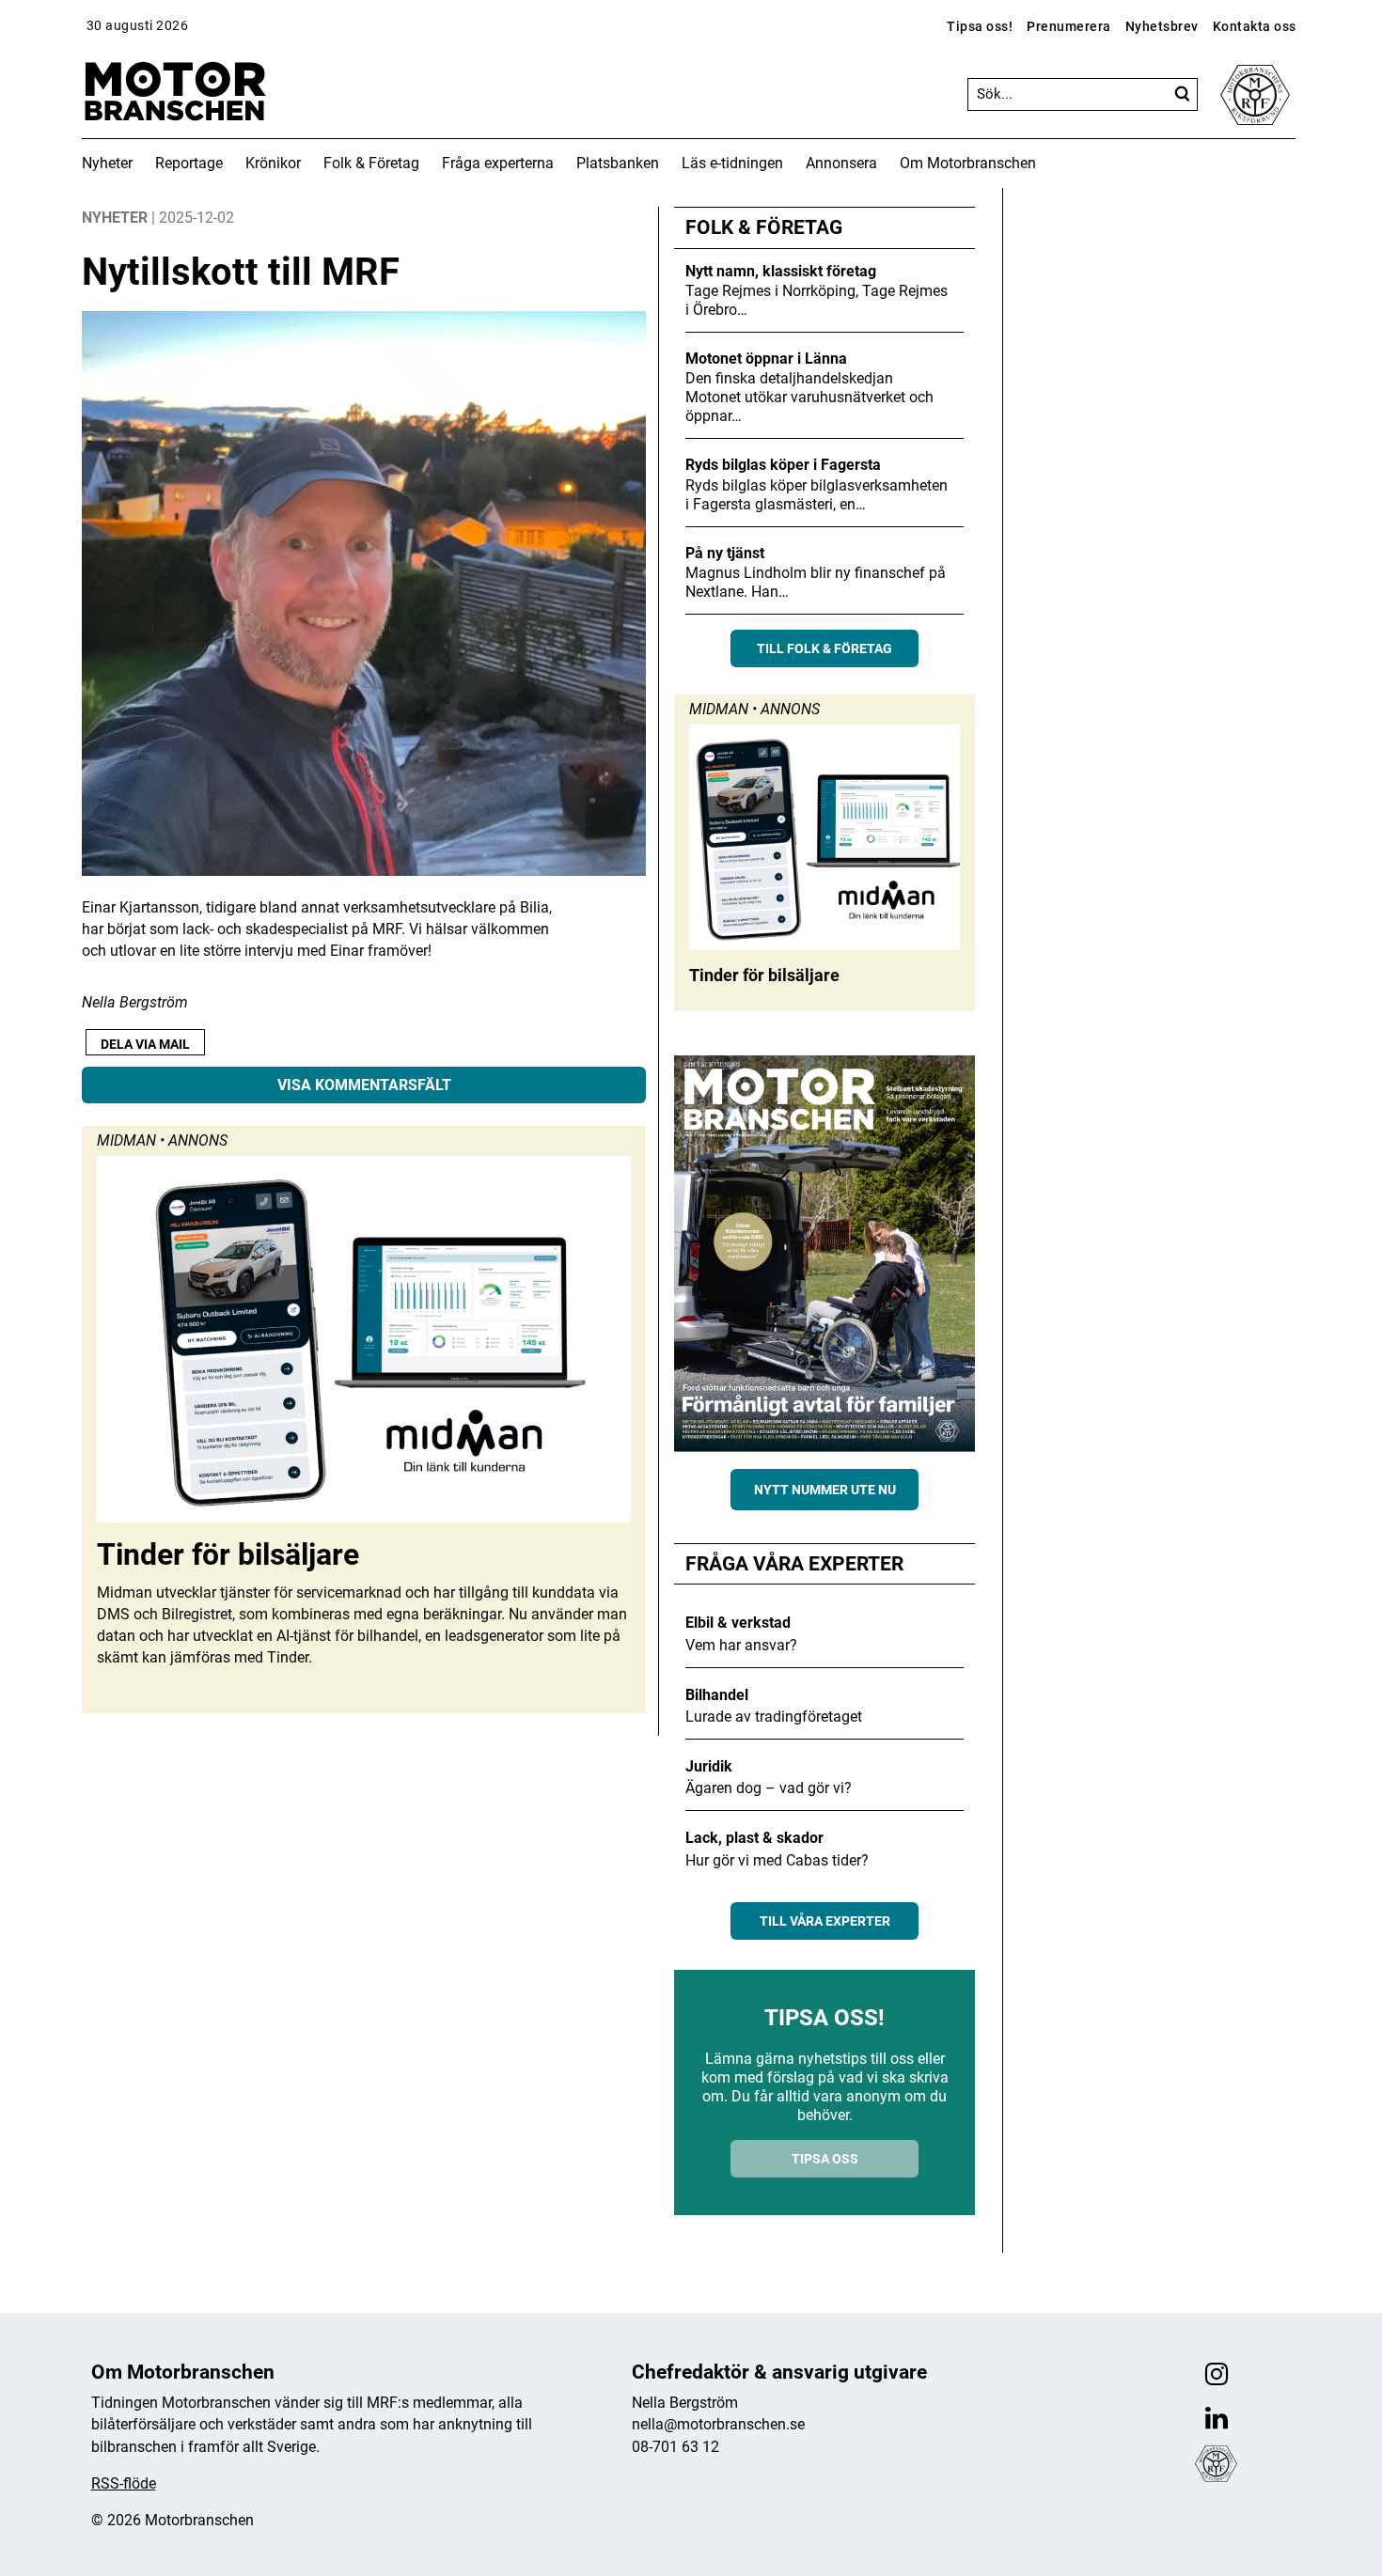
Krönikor (273, 163)
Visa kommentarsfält (364, 1085)
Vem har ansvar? (741, 1645)
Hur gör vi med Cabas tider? (777, 1860)
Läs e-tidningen (732, 163)
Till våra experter (825, 1921)
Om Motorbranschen (968, 163)
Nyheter (107, 163)
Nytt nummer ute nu (825, 1490)
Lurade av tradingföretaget (774, 1717)
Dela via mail (145, 1044)
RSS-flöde (124, 2483)
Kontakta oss (1255, 26)
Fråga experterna (498, 163)
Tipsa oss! (980, 26)
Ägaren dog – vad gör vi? (769, 1788)
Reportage (189, 163)
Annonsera (841, 163)
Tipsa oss (825, 2159)
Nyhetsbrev (1162, 26)
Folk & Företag (371, 163)
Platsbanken (618, 163)
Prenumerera (1069, 26)
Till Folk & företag (824, 648)
